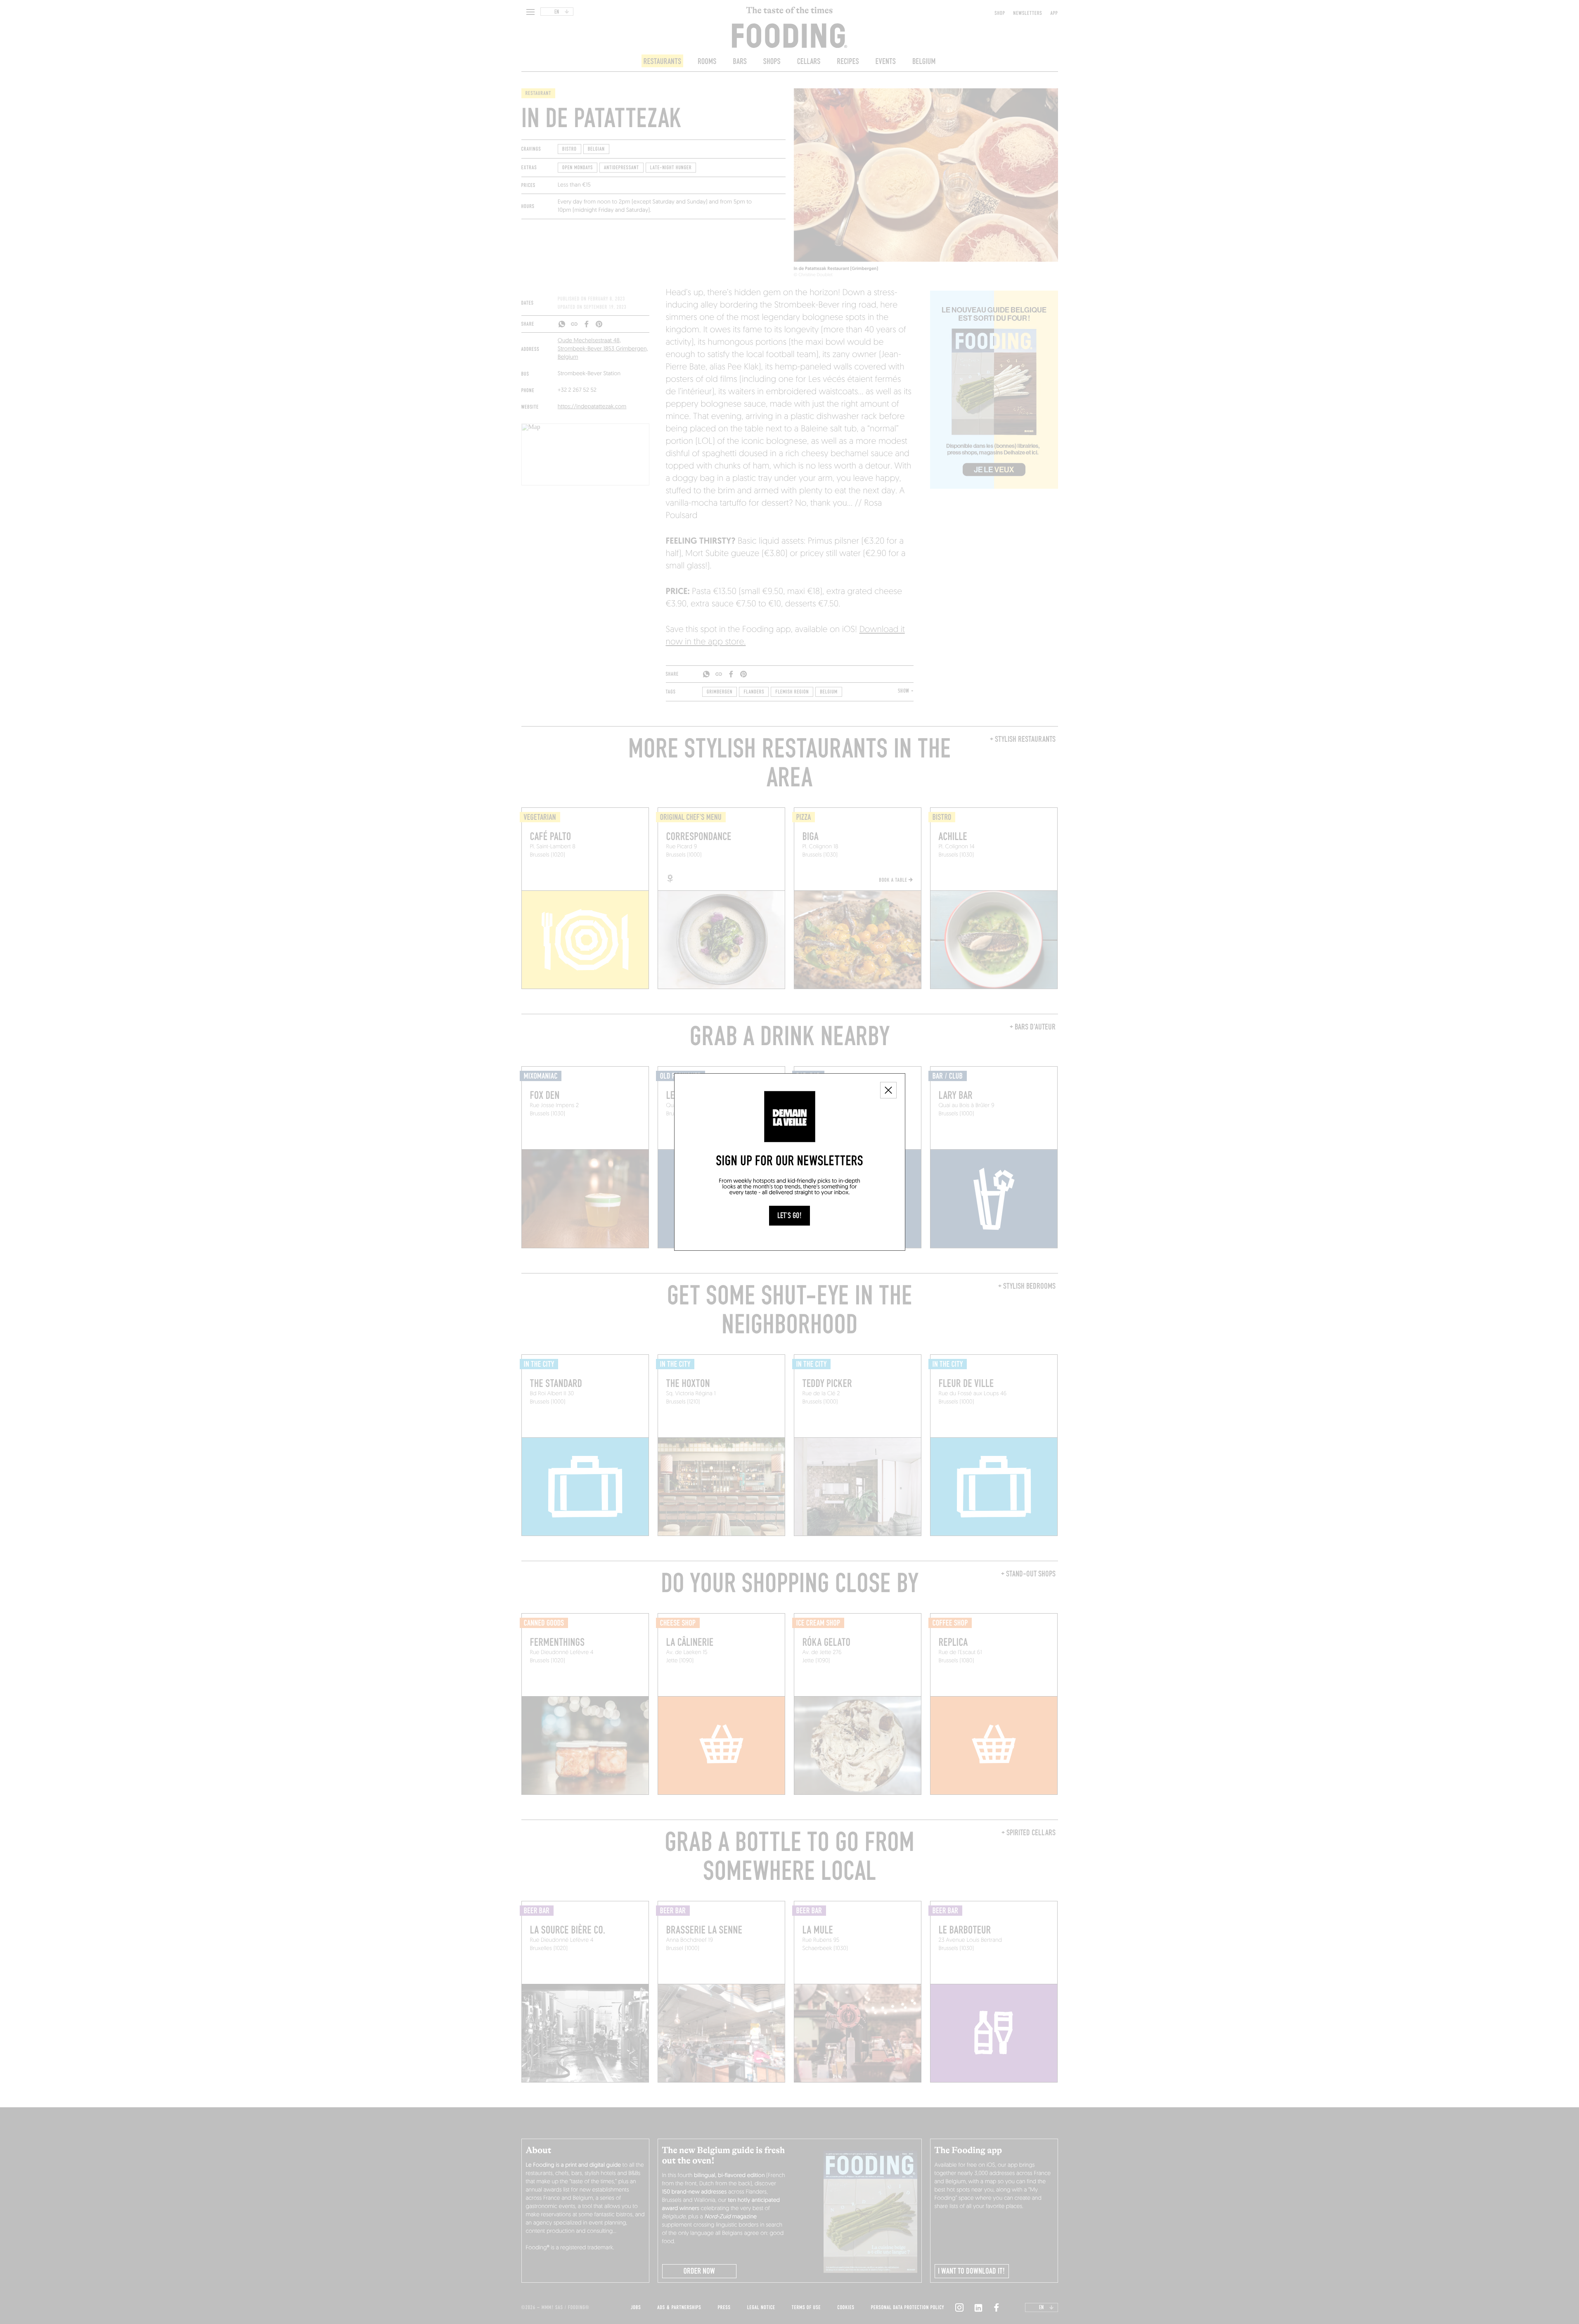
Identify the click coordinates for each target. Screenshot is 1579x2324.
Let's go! (789, 1216)
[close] (888, 1090)
